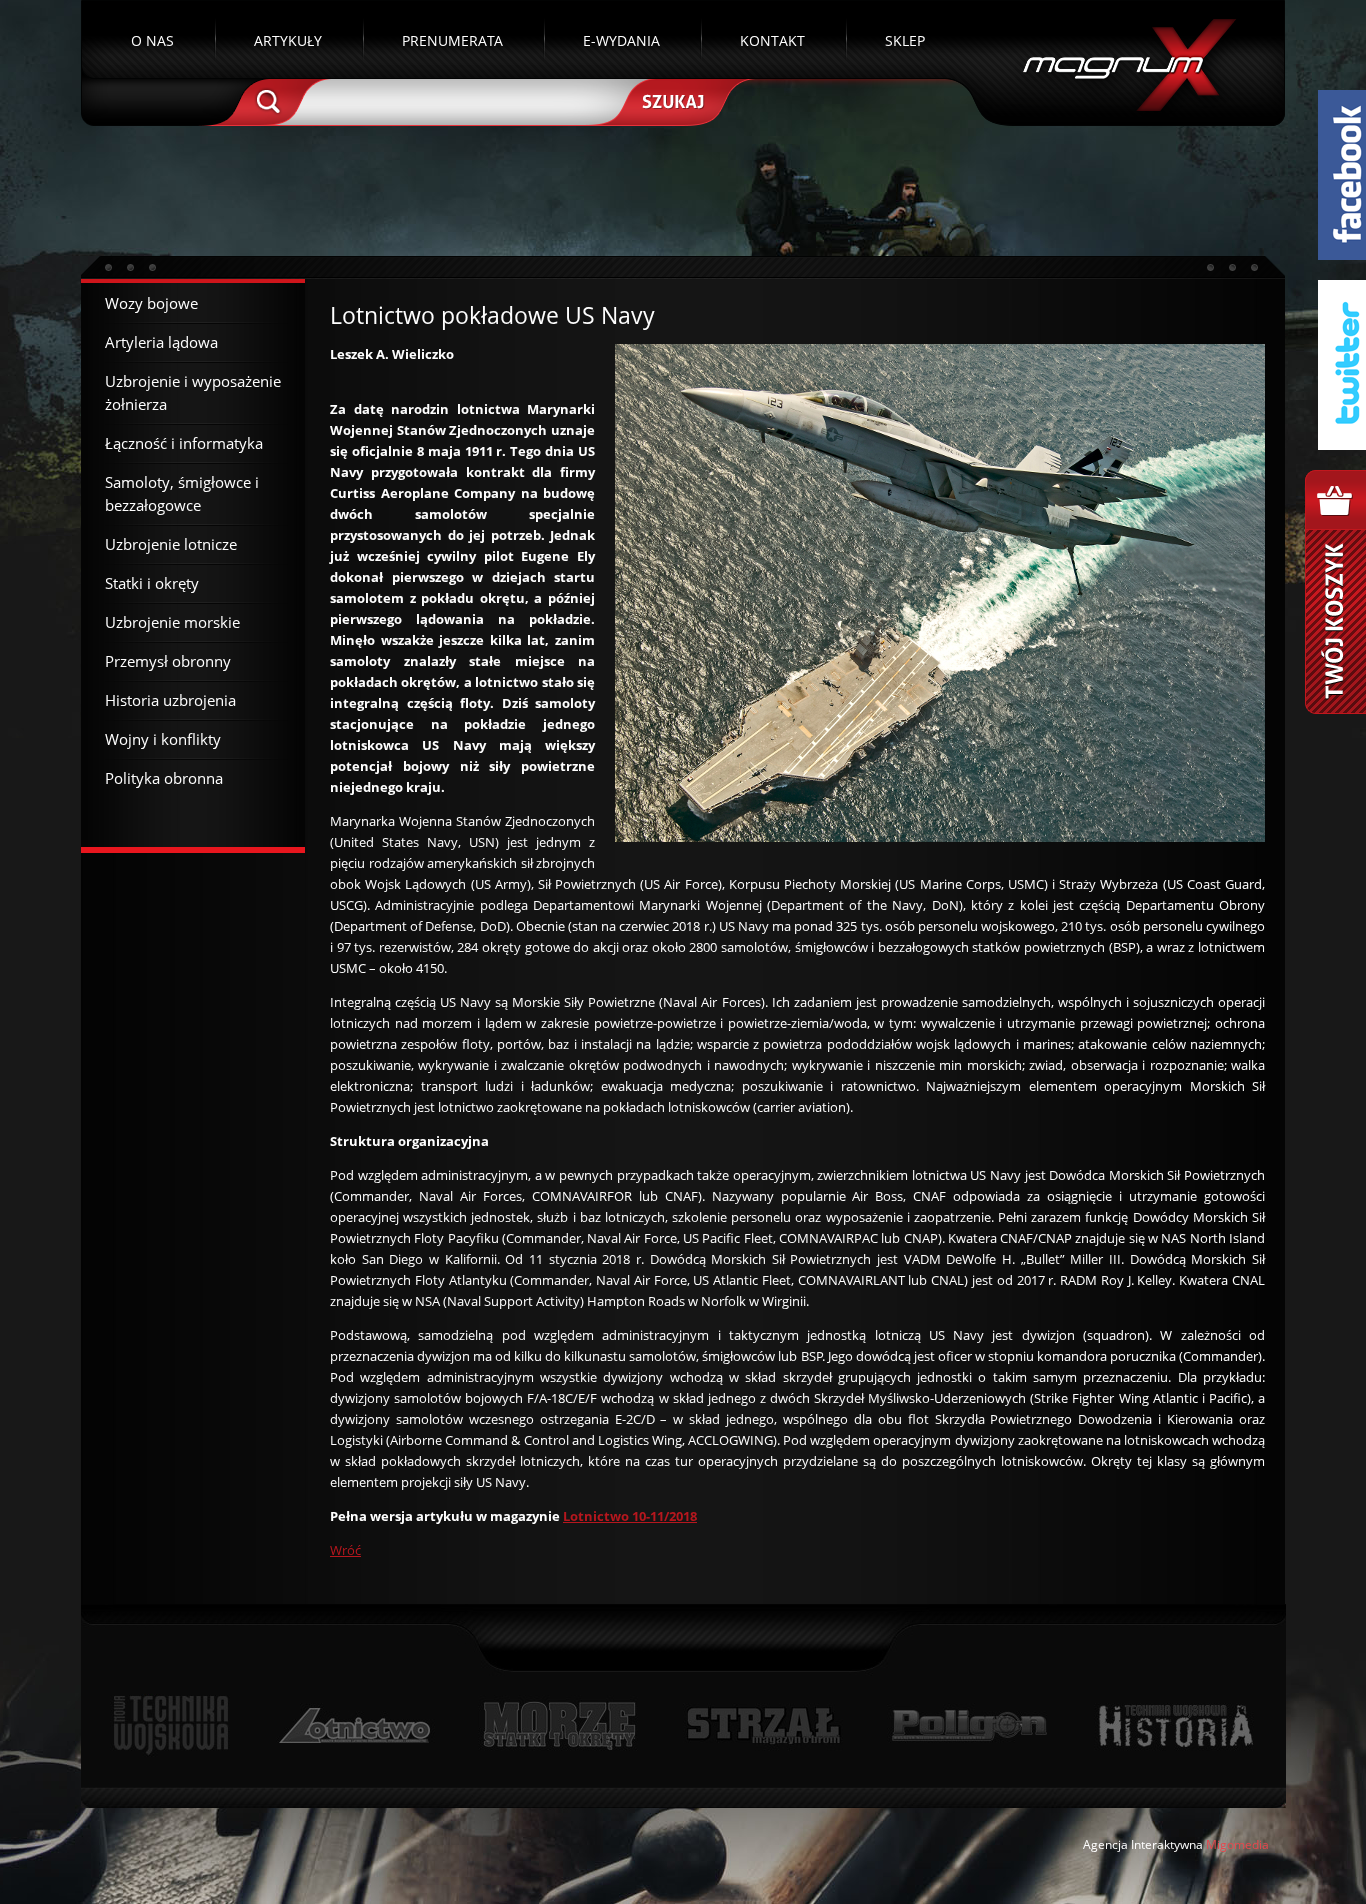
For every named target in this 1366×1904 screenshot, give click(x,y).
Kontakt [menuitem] (772, 40)
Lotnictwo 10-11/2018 (630, 1516)
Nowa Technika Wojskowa (171, 1725)
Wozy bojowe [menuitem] (151, 303)
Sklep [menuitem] (905, 40)
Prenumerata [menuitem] (452, 40)
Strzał (763, 1725)
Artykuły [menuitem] (288, 40)
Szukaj (671, 100)
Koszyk (1335, 592)
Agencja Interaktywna (1143, 1844)
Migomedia (1237, 1844)
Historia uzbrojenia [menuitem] (170, 700)
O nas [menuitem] (152, 40)
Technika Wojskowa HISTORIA (1175, 1725)
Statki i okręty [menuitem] (152, 583)
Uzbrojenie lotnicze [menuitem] (171, 544)
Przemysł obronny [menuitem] (168, 661)
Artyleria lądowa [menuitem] (161, 342)
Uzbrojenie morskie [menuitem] (172, 622)
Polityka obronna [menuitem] (164, 778)
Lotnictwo (355, 1725)
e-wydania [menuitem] (621, 40)
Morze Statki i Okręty (559, 1725)
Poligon (969, 1725)
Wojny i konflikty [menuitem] (163, 739)
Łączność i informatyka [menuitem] (184, 443)
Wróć (345, 1550)
